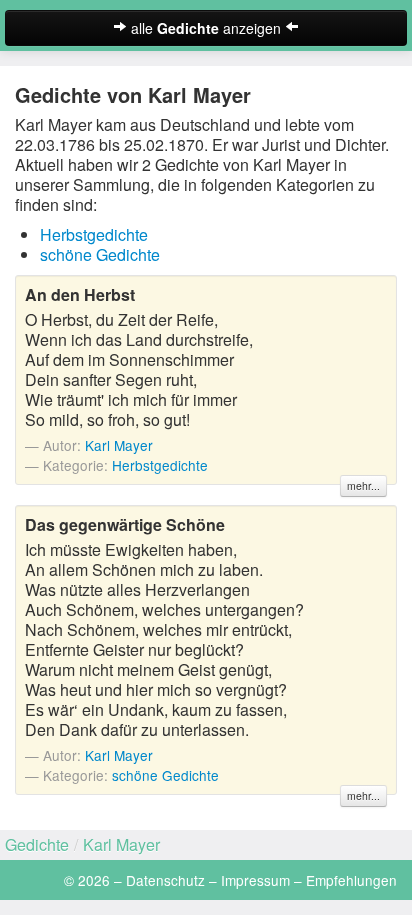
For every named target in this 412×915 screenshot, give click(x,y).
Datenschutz (165, 880)
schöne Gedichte (100, 254)
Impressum (255, 880)
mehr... (363, 485)
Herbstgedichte (94, 234)
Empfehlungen (351, 880)
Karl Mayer (119, 445)
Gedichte (37, 844)
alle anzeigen (206, 28)
